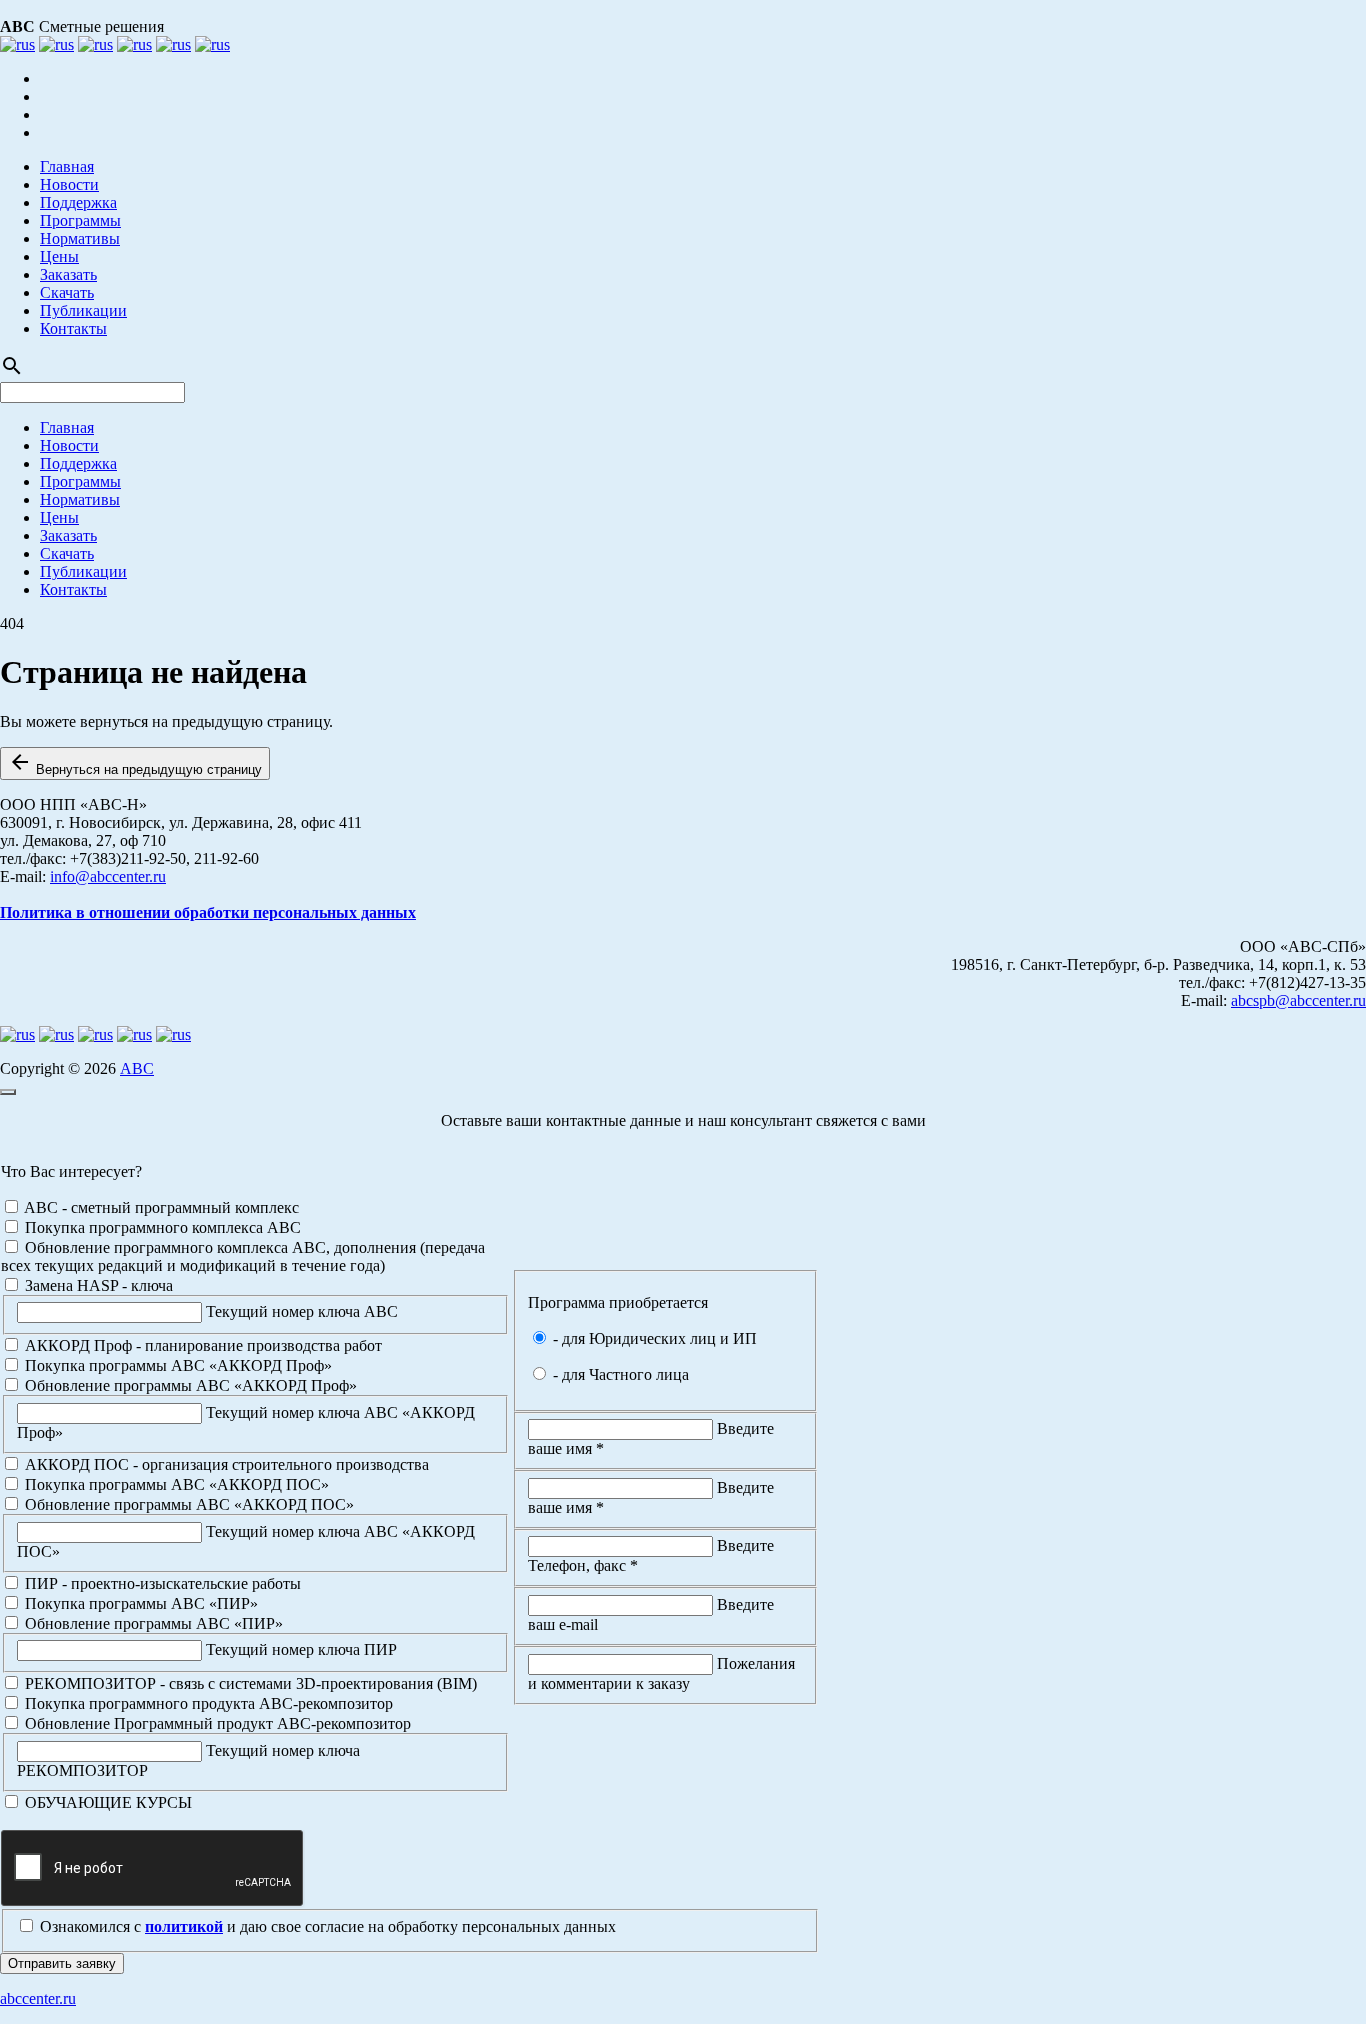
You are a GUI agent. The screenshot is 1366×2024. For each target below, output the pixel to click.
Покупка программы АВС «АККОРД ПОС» (175, 1484)
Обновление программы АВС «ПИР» (152, 1623)
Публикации (83, 310)
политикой (184, 1926)
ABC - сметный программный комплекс (160, 1207)
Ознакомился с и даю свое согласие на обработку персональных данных (326, 1926)
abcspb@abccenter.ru (1298, 1000)
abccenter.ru (38, 1998)
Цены (59, 256)
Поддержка (78, 202)
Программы (80, 220)
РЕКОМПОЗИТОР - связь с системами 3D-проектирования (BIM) (249, 1683)
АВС (137, 1068)
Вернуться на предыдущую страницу (135, 763)
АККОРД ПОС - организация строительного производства (225, 1464)
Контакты (73, 328)
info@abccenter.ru (108, 876)
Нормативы (80, 238)
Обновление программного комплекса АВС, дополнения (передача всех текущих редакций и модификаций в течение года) (243, 1256)
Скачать (67, 292)
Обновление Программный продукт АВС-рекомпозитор (216, 1723)
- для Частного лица (619, 1374)
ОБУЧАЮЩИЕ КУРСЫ (106, 1802)
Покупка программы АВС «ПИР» (139, 1603)
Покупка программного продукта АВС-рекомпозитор (207, 1703)
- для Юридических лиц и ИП (653, 1338)
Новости (69, 184)
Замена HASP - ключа (97, 1285)
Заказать (68, 274)
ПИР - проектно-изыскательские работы (161, 1583)
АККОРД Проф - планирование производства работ (201, 1345)
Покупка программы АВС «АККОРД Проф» (176, 1365)
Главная (67, 166)
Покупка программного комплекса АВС (161, 1227)
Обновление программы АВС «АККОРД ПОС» (187, 1504)
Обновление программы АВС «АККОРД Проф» (189, 1385)
